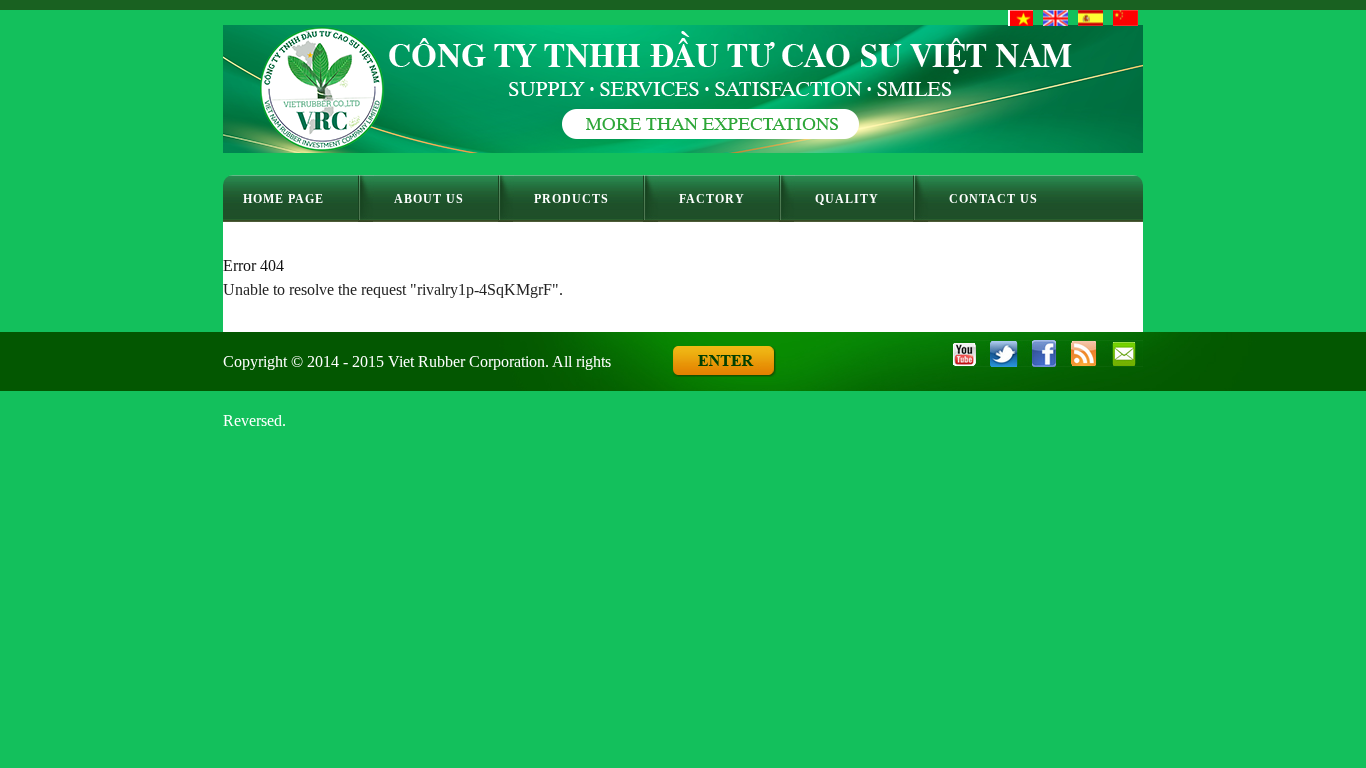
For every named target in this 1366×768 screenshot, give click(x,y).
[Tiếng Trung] (1125, 18)
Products (571, 199)
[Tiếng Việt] (1020, 18)
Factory (712, 199)
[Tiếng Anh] (1055, 18)
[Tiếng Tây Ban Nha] (1090, 18)
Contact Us (993, 199)
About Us (429, 199)
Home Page (283, 199)
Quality (847, 199)
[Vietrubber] (683, 147)
